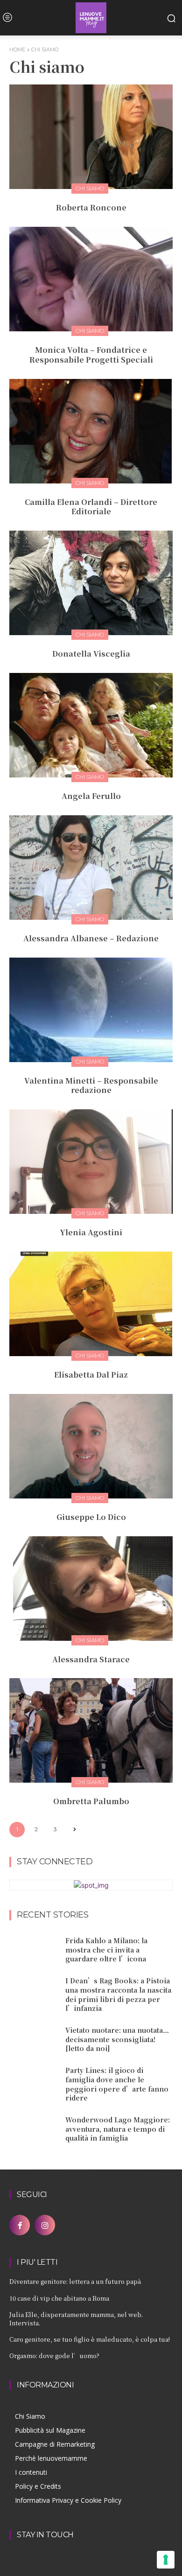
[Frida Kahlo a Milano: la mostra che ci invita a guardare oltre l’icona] (34, 1950)
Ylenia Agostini (91, 1232)
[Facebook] (20, 2225)
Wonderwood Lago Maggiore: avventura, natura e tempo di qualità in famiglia (118, 2129)
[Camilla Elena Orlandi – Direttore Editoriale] (91, 431)
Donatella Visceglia (91, 654)
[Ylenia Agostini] (91, 1162)
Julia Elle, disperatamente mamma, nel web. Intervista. (76, 2319)
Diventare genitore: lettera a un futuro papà (75, 2281)
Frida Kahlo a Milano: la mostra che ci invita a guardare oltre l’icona (106, 1949)
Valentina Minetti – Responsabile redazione (91, 1085)
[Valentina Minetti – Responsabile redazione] (91, 1010)
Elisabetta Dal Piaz (91, 1375)
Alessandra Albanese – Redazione (91, 938)
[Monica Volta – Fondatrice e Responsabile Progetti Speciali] (91, 279)
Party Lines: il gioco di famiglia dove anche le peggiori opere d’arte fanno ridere (117, 2084)
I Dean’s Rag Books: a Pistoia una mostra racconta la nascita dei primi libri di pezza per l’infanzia (118, 1994)
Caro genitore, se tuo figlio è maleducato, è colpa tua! (90, 2339)
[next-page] (74, 1830)
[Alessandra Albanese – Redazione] (91, 868)
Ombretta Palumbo (91, 1801)
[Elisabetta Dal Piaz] (91, 1304)
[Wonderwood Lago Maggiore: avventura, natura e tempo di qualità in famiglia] (34, 2129)
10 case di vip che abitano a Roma (59, 2298)
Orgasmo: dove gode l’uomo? (54, 2355)
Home (17, 49)
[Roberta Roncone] (91, 137)
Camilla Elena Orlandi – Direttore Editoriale (91, 507)
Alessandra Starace (91, 1659)
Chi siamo (90, 188)
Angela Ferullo (91, 796)
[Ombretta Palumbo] (91, 1730)
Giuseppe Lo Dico (91, 1517)
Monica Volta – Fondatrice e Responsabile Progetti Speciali (91, 355)
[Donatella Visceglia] (91, 583)
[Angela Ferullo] (91, 725)
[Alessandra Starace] (91, 1589)
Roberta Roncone (91, 207)
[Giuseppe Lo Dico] (91, 1446)
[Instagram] (45, 2225)
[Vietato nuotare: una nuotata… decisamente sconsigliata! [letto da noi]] (34, 2040)
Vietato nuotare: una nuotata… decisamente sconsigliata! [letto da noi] (117, 2039)
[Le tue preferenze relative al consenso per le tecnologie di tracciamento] (166, 2560)
